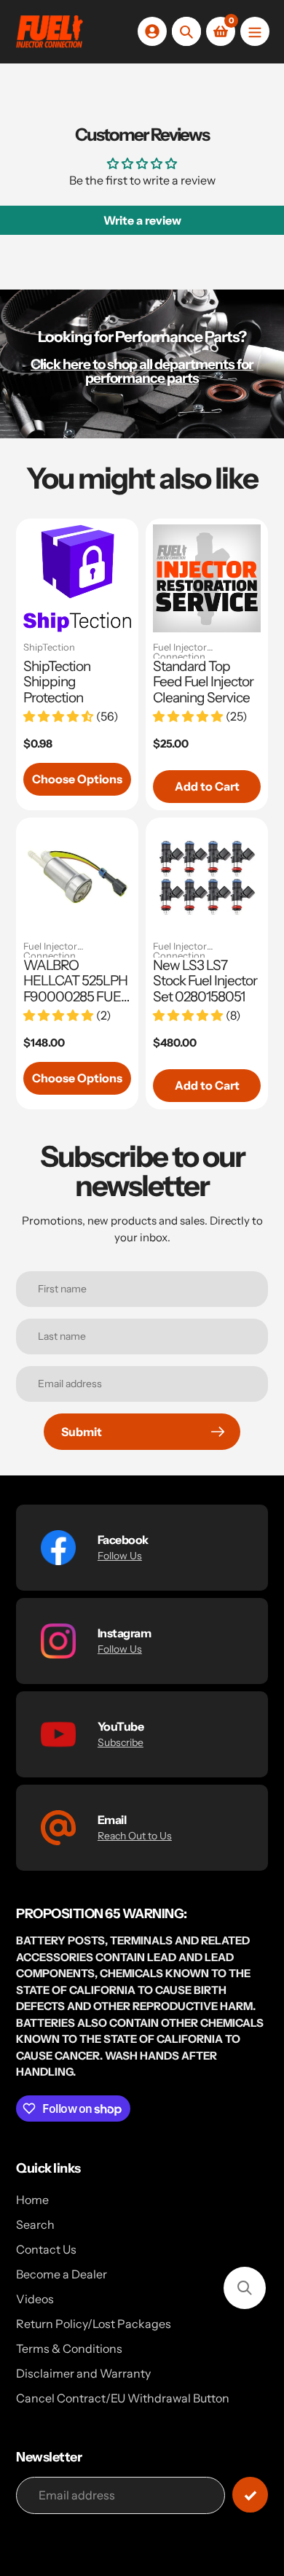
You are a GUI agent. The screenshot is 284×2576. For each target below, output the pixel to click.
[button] (245, 2288)
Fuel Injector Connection (180, 651)
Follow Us (120, 1556)
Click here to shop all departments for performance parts (142, 371)
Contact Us (46, 2249)
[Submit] (250, 2495)
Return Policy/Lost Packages (94, 2324)
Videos (35, 2299)
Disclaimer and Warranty (83, 2373)
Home (32, 2200)
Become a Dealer (62, 2274)
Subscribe (121, 1742)
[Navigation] (255, 31)
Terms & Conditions (69, 2348)
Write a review (142, 220)
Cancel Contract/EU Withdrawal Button (123, 2398)
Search (35, 2224)
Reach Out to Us (135, 1836)
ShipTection (49, 648)
